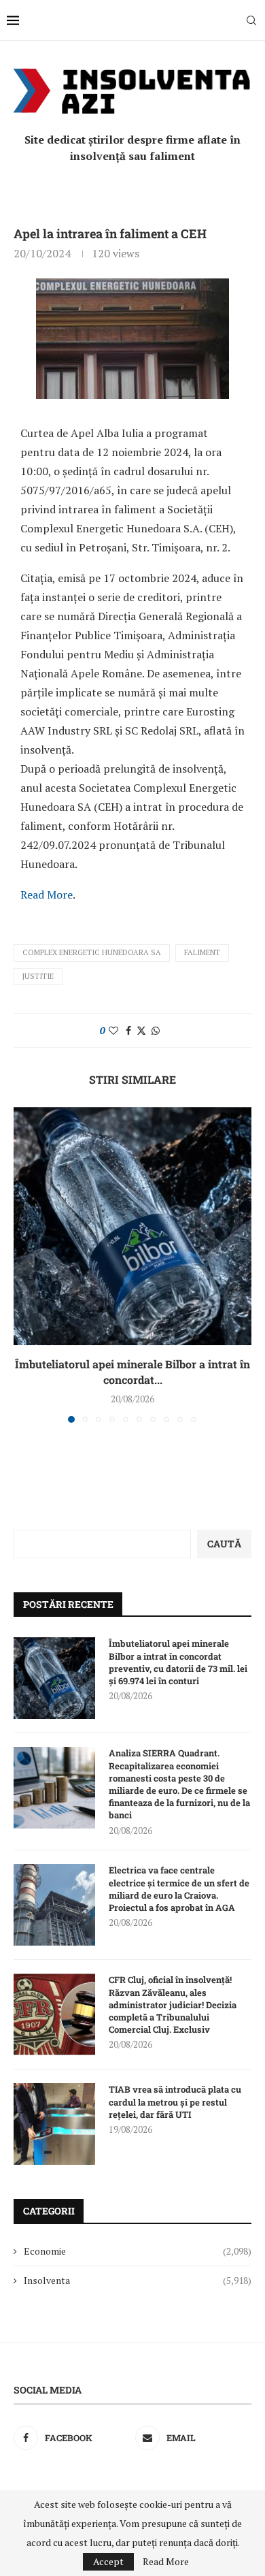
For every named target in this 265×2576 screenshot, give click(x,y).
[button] (25, 1264)
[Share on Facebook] (128, 1030)
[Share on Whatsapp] (156, 1030)
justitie (38, 976)
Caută (224, 1544)
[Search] (251, 20)
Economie (138, 2251)
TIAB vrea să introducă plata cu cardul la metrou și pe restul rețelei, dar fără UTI (175, 2102)
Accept (108, 2561)
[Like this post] (113, 1030)
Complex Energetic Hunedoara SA (92, 952)
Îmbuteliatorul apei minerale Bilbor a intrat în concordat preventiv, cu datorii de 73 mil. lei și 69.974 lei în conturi (178, 1662)
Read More (47, 895)
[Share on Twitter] (141, 1030)
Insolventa (138, 2280)
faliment (202, 952)
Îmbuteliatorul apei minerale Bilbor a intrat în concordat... (132, 1371)
